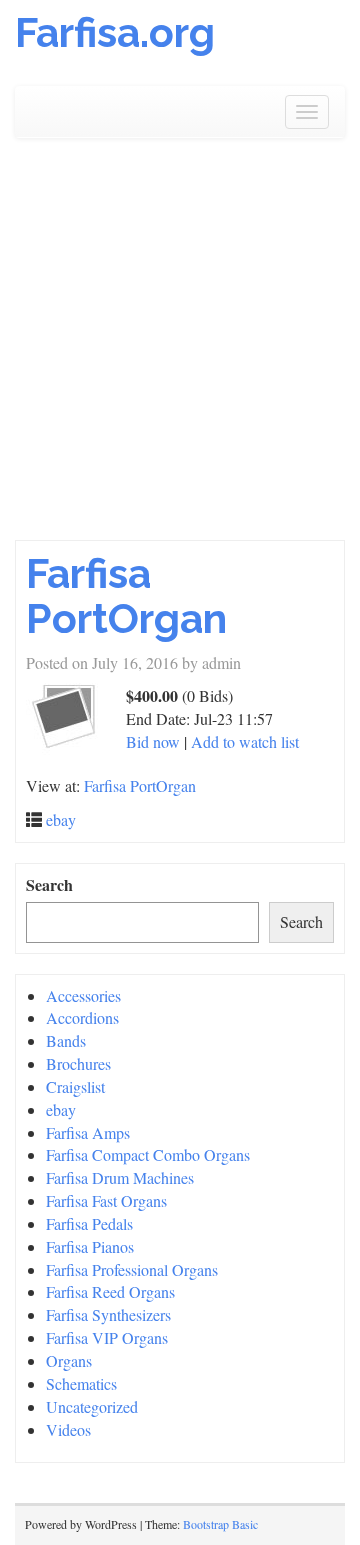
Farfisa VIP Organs (107, 1337)
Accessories (83, 995)
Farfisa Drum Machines (120, 1177)
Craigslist (75, 1086)
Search (49, 885)
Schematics (81, 1383)
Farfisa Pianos (90, 1246)
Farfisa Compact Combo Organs (148, 1154)
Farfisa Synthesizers (108, 1314)
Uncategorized (92, 1406)
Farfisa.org (115, 32)
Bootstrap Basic (220, 1524)
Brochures (78, 1063)
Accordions (82, 1017)
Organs (69, 1360)
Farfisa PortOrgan (126, 596)
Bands (66, 1040)
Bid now (153, 741)
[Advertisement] (180, 350)
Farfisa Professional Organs (132, 1269)
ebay (61, 819)
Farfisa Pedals (89, 1223)
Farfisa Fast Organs (106, 1200)
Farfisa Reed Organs (110, 1291)
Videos (68, 1429)
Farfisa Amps (88, 1132)
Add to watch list (245, 741)
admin (221, 662)
